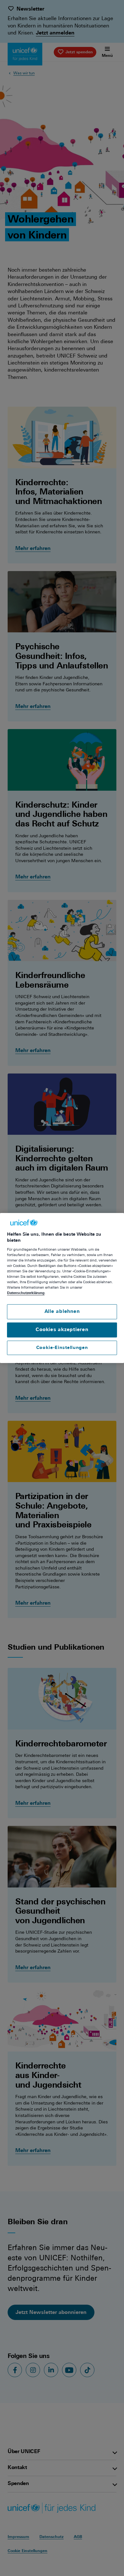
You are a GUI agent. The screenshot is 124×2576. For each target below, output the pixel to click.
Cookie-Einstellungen (62, 1348)
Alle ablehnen (62, 1311)
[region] (62, 1288)
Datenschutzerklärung (26, 1293)
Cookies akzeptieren (62, 1330)
